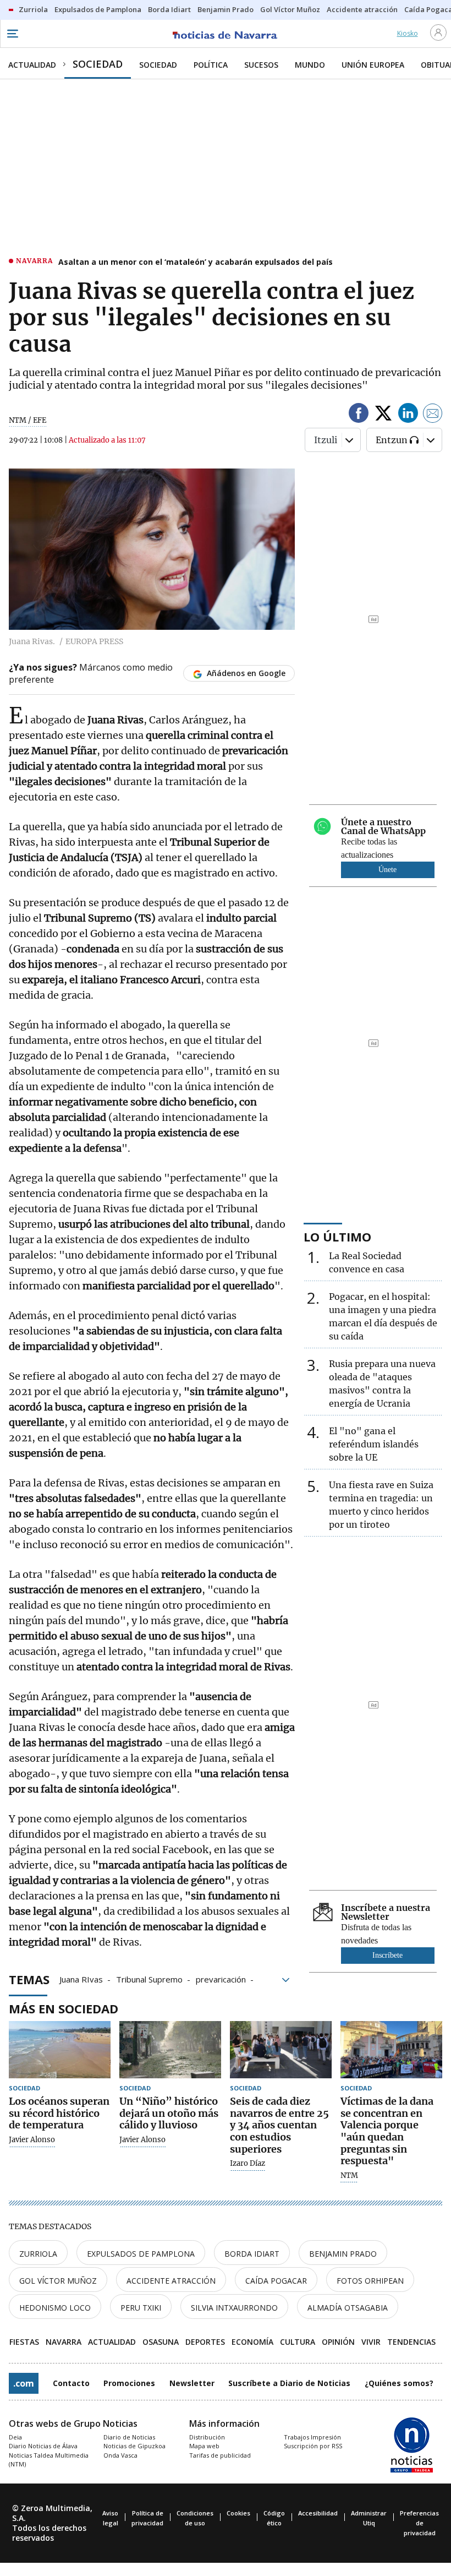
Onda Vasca (120, 2455)
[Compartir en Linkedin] (408, 415)
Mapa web (204, 2446)
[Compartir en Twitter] (383, 415)
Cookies (238, 2513)
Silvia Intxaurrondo (234, 2308)
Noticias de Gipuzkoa (134, 2446)
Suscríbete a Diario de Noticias (289, 2383)
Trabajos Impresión (312, 2437)
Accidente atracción (171, 2281)
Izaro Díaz (248, 2164)
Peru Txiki (141, 2308)
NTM (349, 2176)
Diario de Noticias (129, 2437)
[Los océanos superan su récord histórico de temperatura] (60, 2050)
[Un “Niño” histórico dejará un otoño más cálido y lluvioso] (170, 2050)
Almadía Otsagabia (348, 2308)
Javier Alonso (32, 2140)
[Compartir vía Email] (433, 415)
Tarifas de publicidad (220, 2455)
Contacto (71, 2383)
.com (24, 2383)
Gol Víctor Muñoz (58, 2281)
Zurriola (38, 2254)
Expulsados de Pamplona (141, 2254)
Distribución (207, 2437)
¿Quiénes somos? (399, 2383)
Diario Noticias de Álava (43, 2446)
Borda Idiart (252, 2254)
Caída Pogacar (276, 2281)
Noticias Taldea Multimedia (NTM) (49, 2460)
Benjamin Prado (343, 2254)
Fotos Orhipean (370, 2281)
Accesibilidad (318, 2513)
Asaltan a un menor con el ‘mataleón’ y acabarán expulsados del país (196, 262)
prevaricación (221, 1979)
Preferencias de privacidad (419, 2523)
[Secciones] (12, 34)
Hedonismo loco (55, 2308)
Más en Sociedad (64, 2008)
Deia (15, 2437)
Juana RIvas (81, 1979)
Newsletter (192, 2383)
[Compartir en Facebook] (359, 415)
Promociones (129, 2383)
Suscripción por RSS (313, 2446)
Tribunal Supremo (149, 1979)
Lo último (337, 1237)
